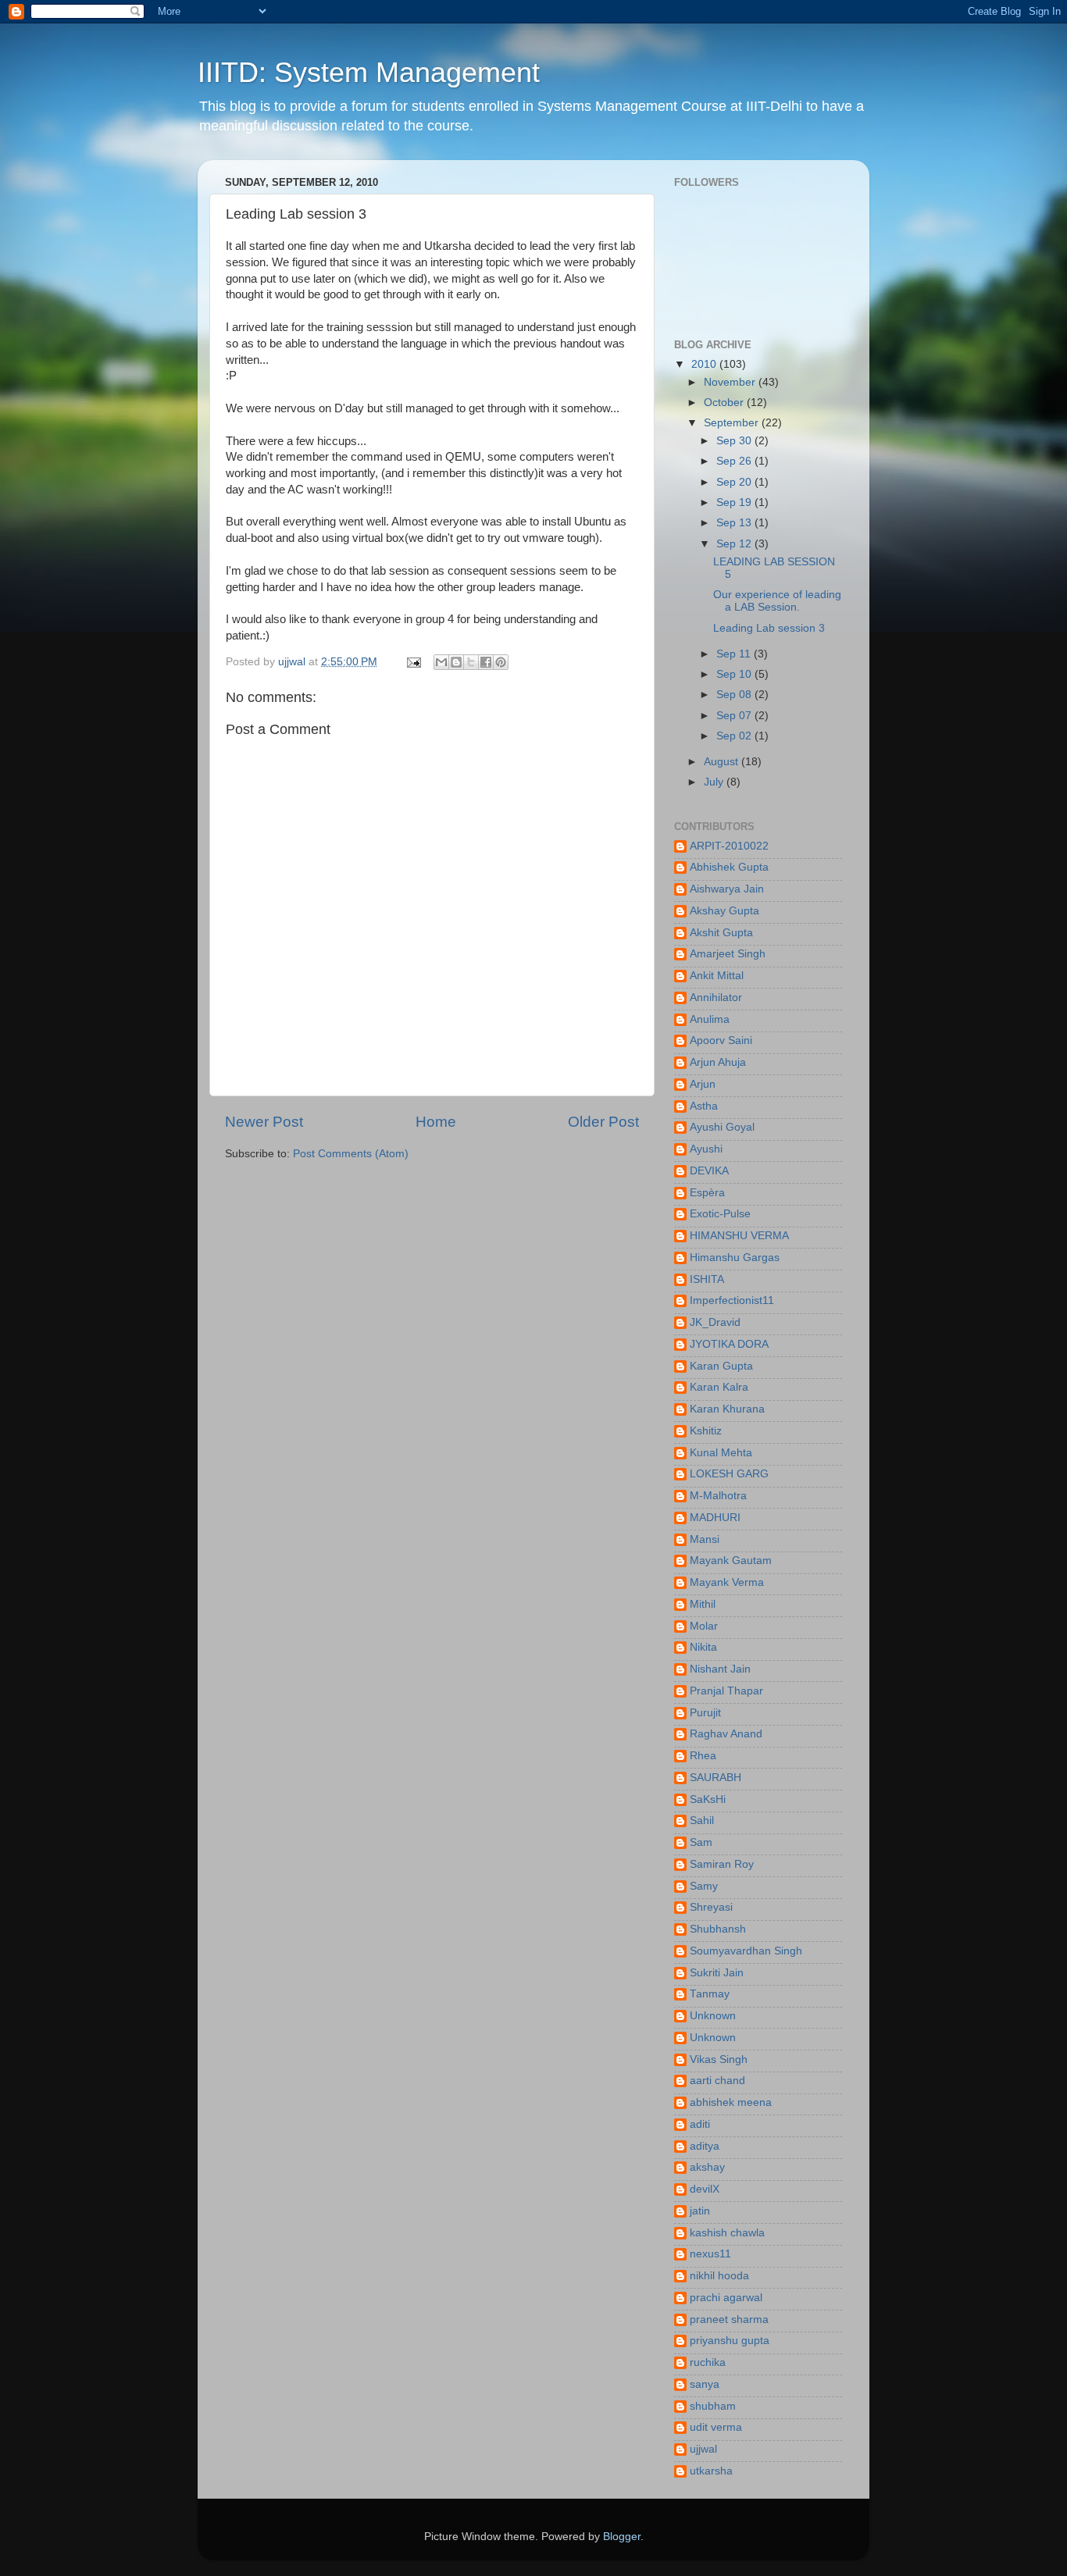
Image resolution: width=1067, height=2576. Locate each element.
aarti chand (717, 2081)
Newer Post (264, 1122)
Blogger (622, 2537)
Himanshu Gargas (735, 1258)
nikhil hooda (719, 2276)
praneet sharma (729, 2319)
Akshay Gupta (724, 911)
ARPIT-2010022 (729, 846)
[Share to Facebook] (486, 662)
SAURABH (715, 1778)
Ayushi (706, 1149)
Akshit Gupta (721, 933)
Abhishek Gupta (729, 867)
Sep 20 (735, 482)
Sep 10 (735, 674)
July (715, 782)
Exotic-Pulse (720, 1214)
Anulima (710, 1019)
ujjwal (703, 2449)
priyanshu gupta (730, 2341)
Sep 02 (735, 736)
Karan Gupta (721, 1366)
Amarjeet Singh (728, 954)
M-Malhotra (718, 1496)
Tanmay (710, 1994)
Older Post (603, 1122)
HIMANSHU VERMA (739, 1236)
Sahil (702, 1821)
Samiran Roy (722, 1864)
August (723, 762)
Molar (704, 1626)
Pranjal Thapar (726, 1691)
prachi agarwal (726, 2298)
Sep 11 (735, 654)
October (725, 403)
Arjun (703, 1084)
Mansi (705, 1539)
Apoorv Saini (721, 1040)
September (733, 423)
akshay (707, 2167)
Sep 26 (735, 461)
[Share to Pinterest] (501, 662)
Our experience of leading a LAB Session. (777, 601)
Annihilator (716, 998)
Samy (704, 1886)
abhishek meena (731, 2102)
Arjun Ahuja (718, 1062)
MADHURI (715, 1518)
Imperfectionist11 (732, 1300)
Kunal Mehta (721, 1453)
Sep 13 (735, 523)
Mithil (703, 1604)
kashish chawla (727, 2233)
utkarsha (711, 2471)
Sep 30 (735, 441)
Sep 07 (735, 716)
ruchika (708, 2362)
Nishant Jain (720, 1669)
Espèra (707, 1193)
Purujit (705, 1713)
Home (436, 1122)
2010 (705, 364)
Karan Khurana (727, 1409)
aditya (705, 2146)
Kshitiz (706, 1431)
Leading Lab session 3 (769, 628)
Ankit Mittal (717, 976)
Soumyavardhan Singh (746, 1951)
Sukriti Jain (717, 1973)
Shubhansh (718, 1929)
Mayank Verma (727, 1582)
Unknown (713, 2016)
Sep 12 (735, 544)
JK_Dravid (715, 1322)
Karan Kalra (719, 1387)
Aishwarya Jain (727, 889)
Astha (704, 1106)
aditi (700, 2124)
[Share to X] (471, 662)
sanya (705, 2384)
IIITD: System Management (369, 72)
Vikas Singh (719, 2059)
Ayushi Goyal (722, 1127)
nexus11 (710, 2254)
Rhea (703, 1756)
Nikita (703, 1647)
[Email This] (441, 662)
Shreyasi (711, 1907)
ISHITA (707, 1279)
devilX (705, 2189)
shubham (713, 2406)
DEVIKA (709, 1171)
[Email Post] (413, 662)
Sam (701, 1842)
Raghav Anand (726, 1734)
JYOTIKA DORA (729, 1344)
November (731, 382)
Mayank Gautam (731, 1561)
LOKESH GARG (729, 1474)
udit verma (716, 2427)
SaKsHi (708, 1799)
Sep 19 (735, 502)
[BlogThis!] (456, 662)
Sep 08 (735, 695)
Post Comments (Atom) (351, 1154)
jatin (700, 2211)
